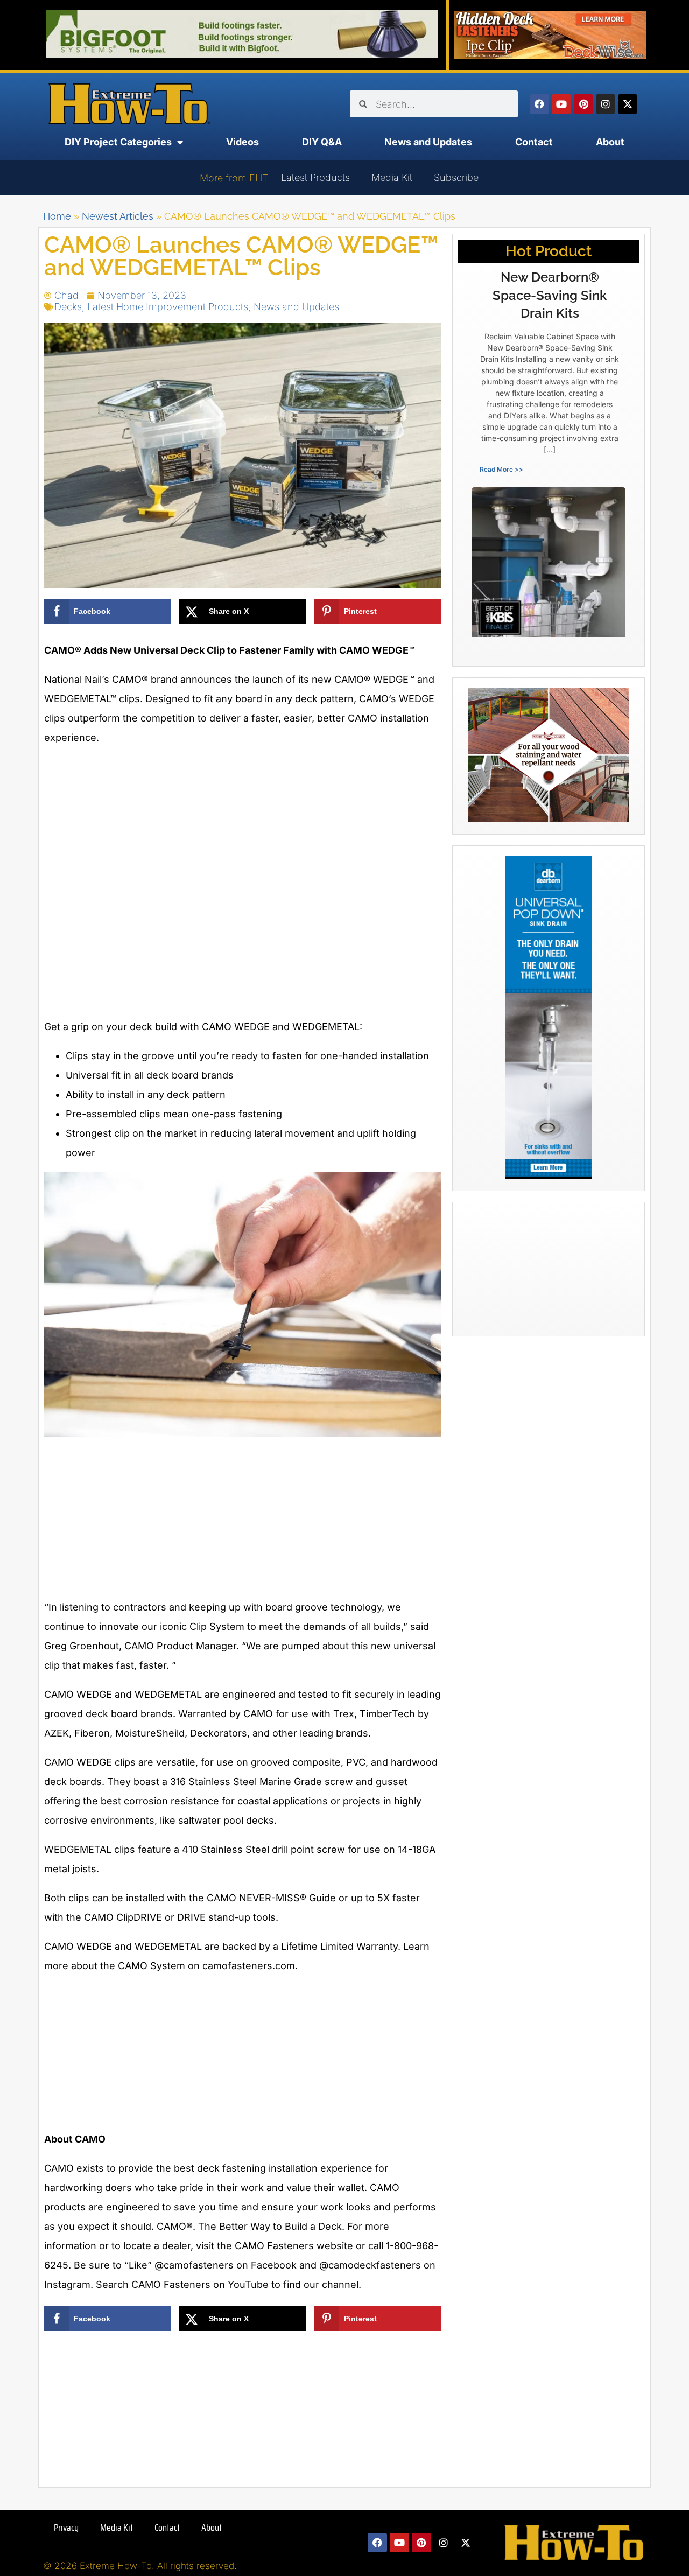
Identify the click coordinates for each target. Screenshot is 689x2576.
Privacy (66, 2528)
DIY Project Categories (118, 142)
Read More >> (501, 469)
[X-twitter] (628, 104)
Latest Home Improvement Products (168, 307)
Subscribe (456, 177)
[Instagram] (606, 104)
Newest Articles (118, 216)
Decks (68, 307)
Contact (534, 142)
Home (57, 216)
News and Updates (428, 142)
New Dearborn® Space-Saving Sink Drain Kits (550, 295)
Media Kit (392, 177)
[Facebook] (539, 104)
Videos (242, 142)
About (610, 142)
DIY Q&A (322, 142)
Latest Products (315, 177)
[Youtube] (561, 104)
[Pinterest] (583, 104)
